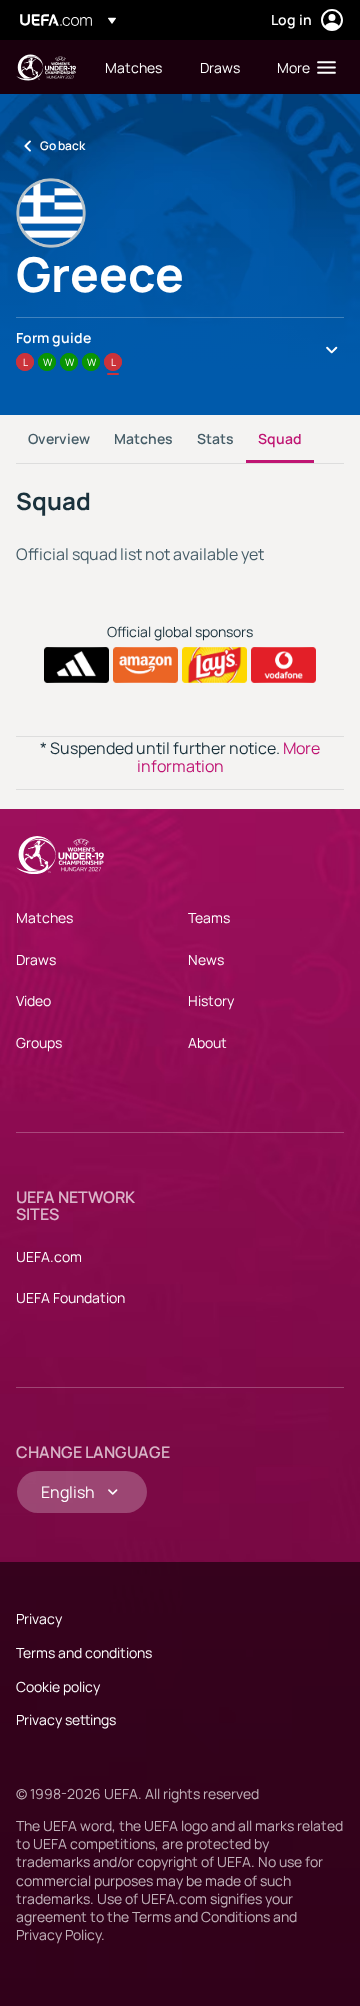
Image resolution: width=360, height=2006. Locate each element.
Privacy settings (66, 1719)
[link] (133, 67)
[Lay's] (214, 665)
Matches (143, 438)
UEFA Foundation (70, 1297)
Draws (36, 959)
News (206, 959)
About (207, 1042)
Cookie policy (58, 1686)
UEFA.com (49, 1256)
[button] (302, 67)
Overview (59, 438)
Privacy (39, 1618)
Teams (209, 917)
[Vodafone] (283, 665)
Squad (280, 438)
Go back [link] (62, 145)
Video (33, 1000)
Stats (215, 438)
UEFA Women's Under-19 (46, 67)
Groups (39, 1042)
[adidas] (76, 665)
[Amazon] (145, 665)
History (211, 1000)
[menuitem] (135, 67)
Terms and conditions (84, 1652)
